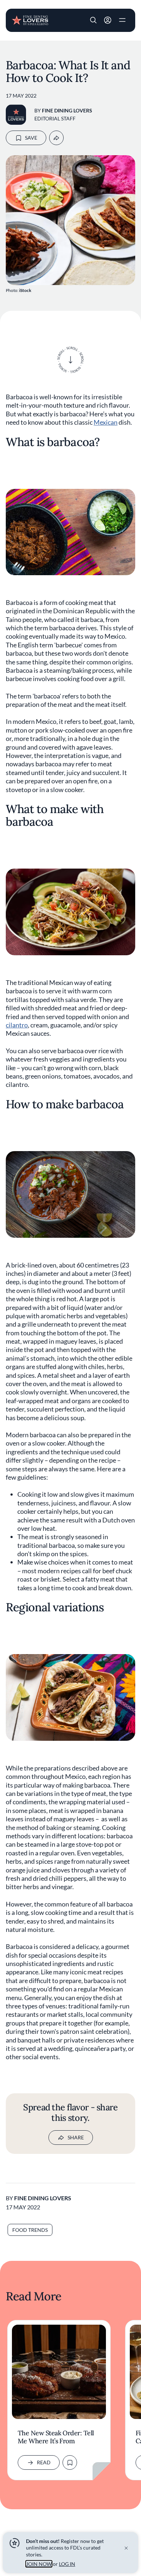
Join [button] (108, 20)
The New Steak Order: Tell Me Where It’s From (56, 2437)
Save (31, 138)
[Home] (30, 20)
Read (44, 2462)
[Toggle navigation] (122, 20)
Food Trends (30, 2230)
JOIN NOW (39, 2564)
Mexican (106, 422)
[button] (93, 20)
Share (76, 2137)
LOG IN (67, 2564)
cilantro (17, 1025)
